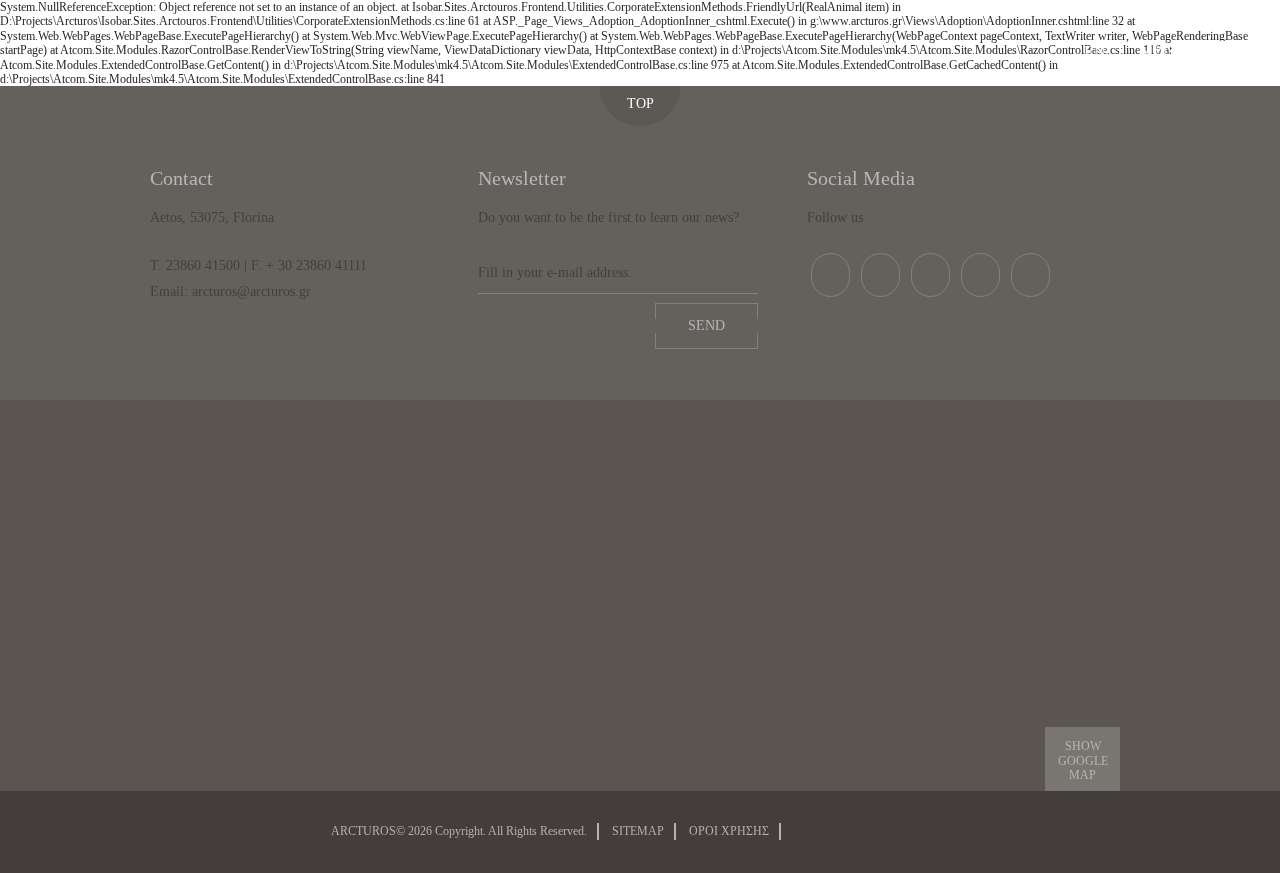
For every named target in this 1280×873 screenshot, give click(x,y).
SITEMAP (638, 831)
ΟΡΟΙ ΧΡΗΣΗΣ (729, 831)
